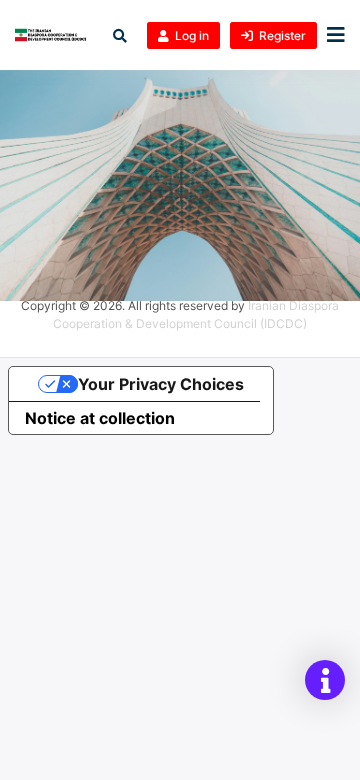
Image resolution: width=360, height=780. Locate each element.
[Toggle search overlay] (120, 35)
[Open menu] (331, 35)
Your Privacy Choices (161, 384)
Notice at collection (100, 418)
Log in (192, 35)
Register (282, 35)
